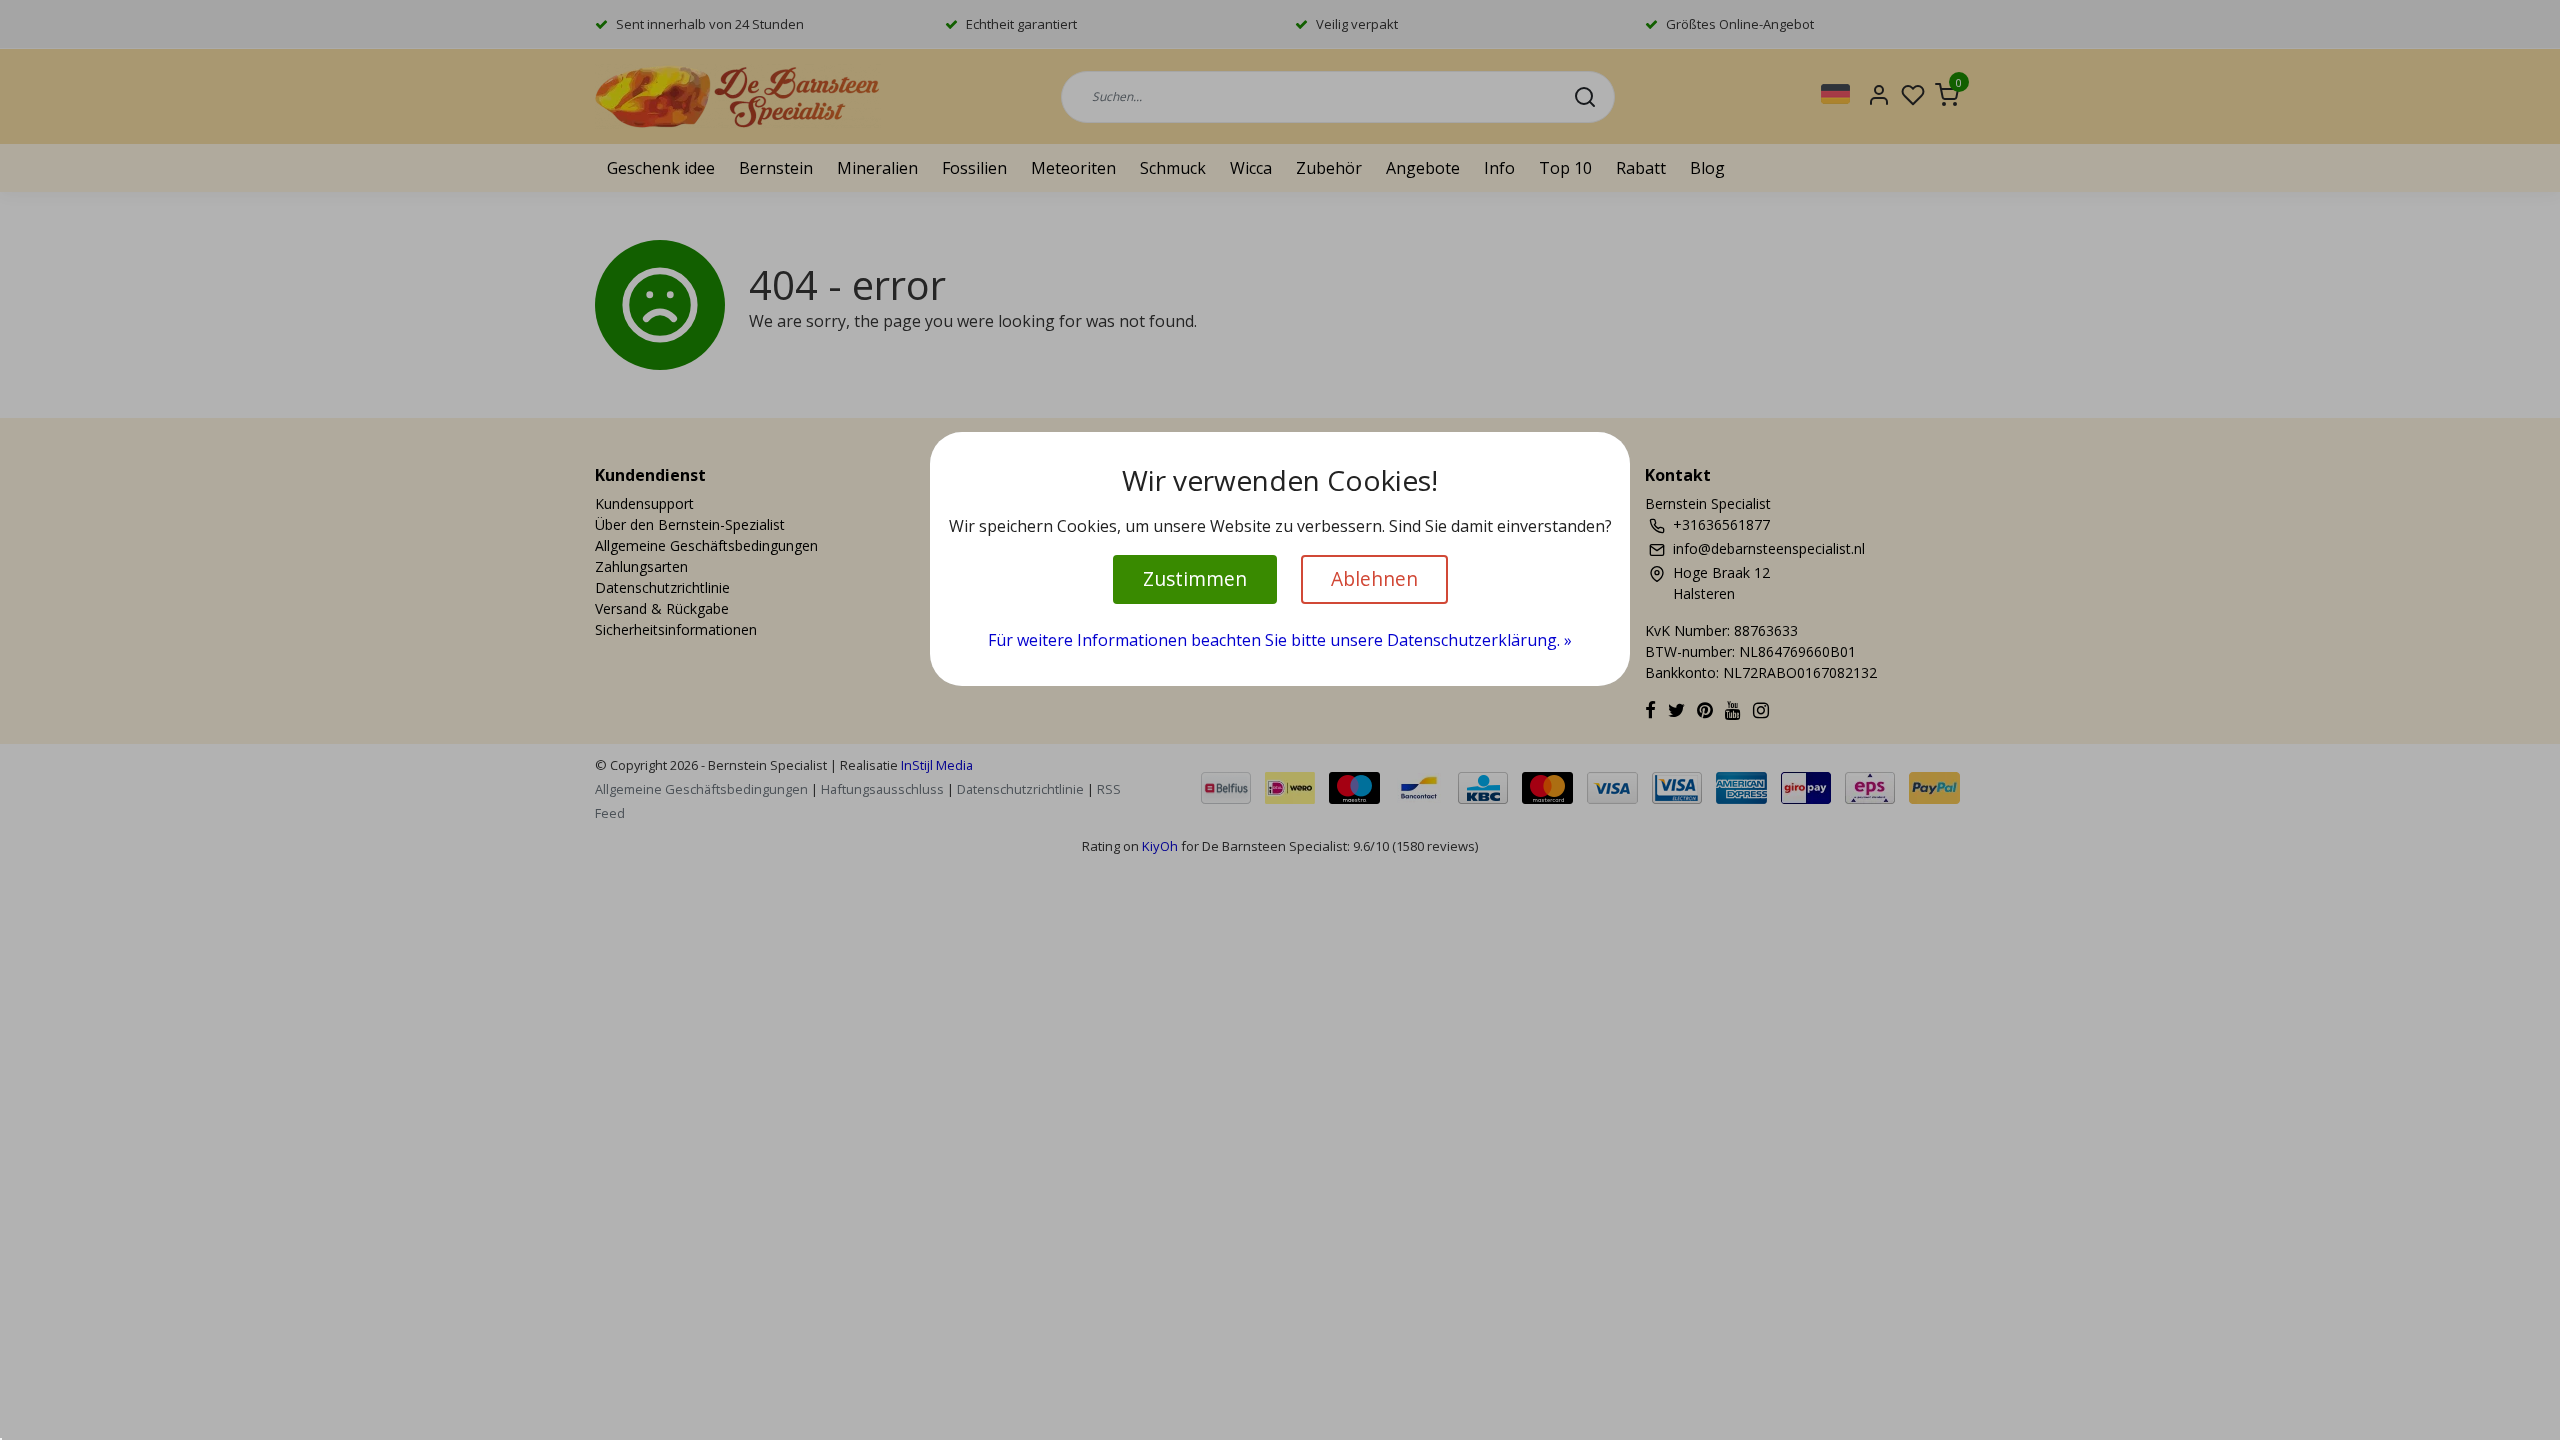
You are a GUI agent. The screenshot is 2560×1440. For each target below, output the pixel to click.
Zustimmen (1195, 578)
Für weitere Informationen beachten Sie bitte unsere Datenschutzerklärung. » (1280, 640)
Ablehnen (1374, 578)
